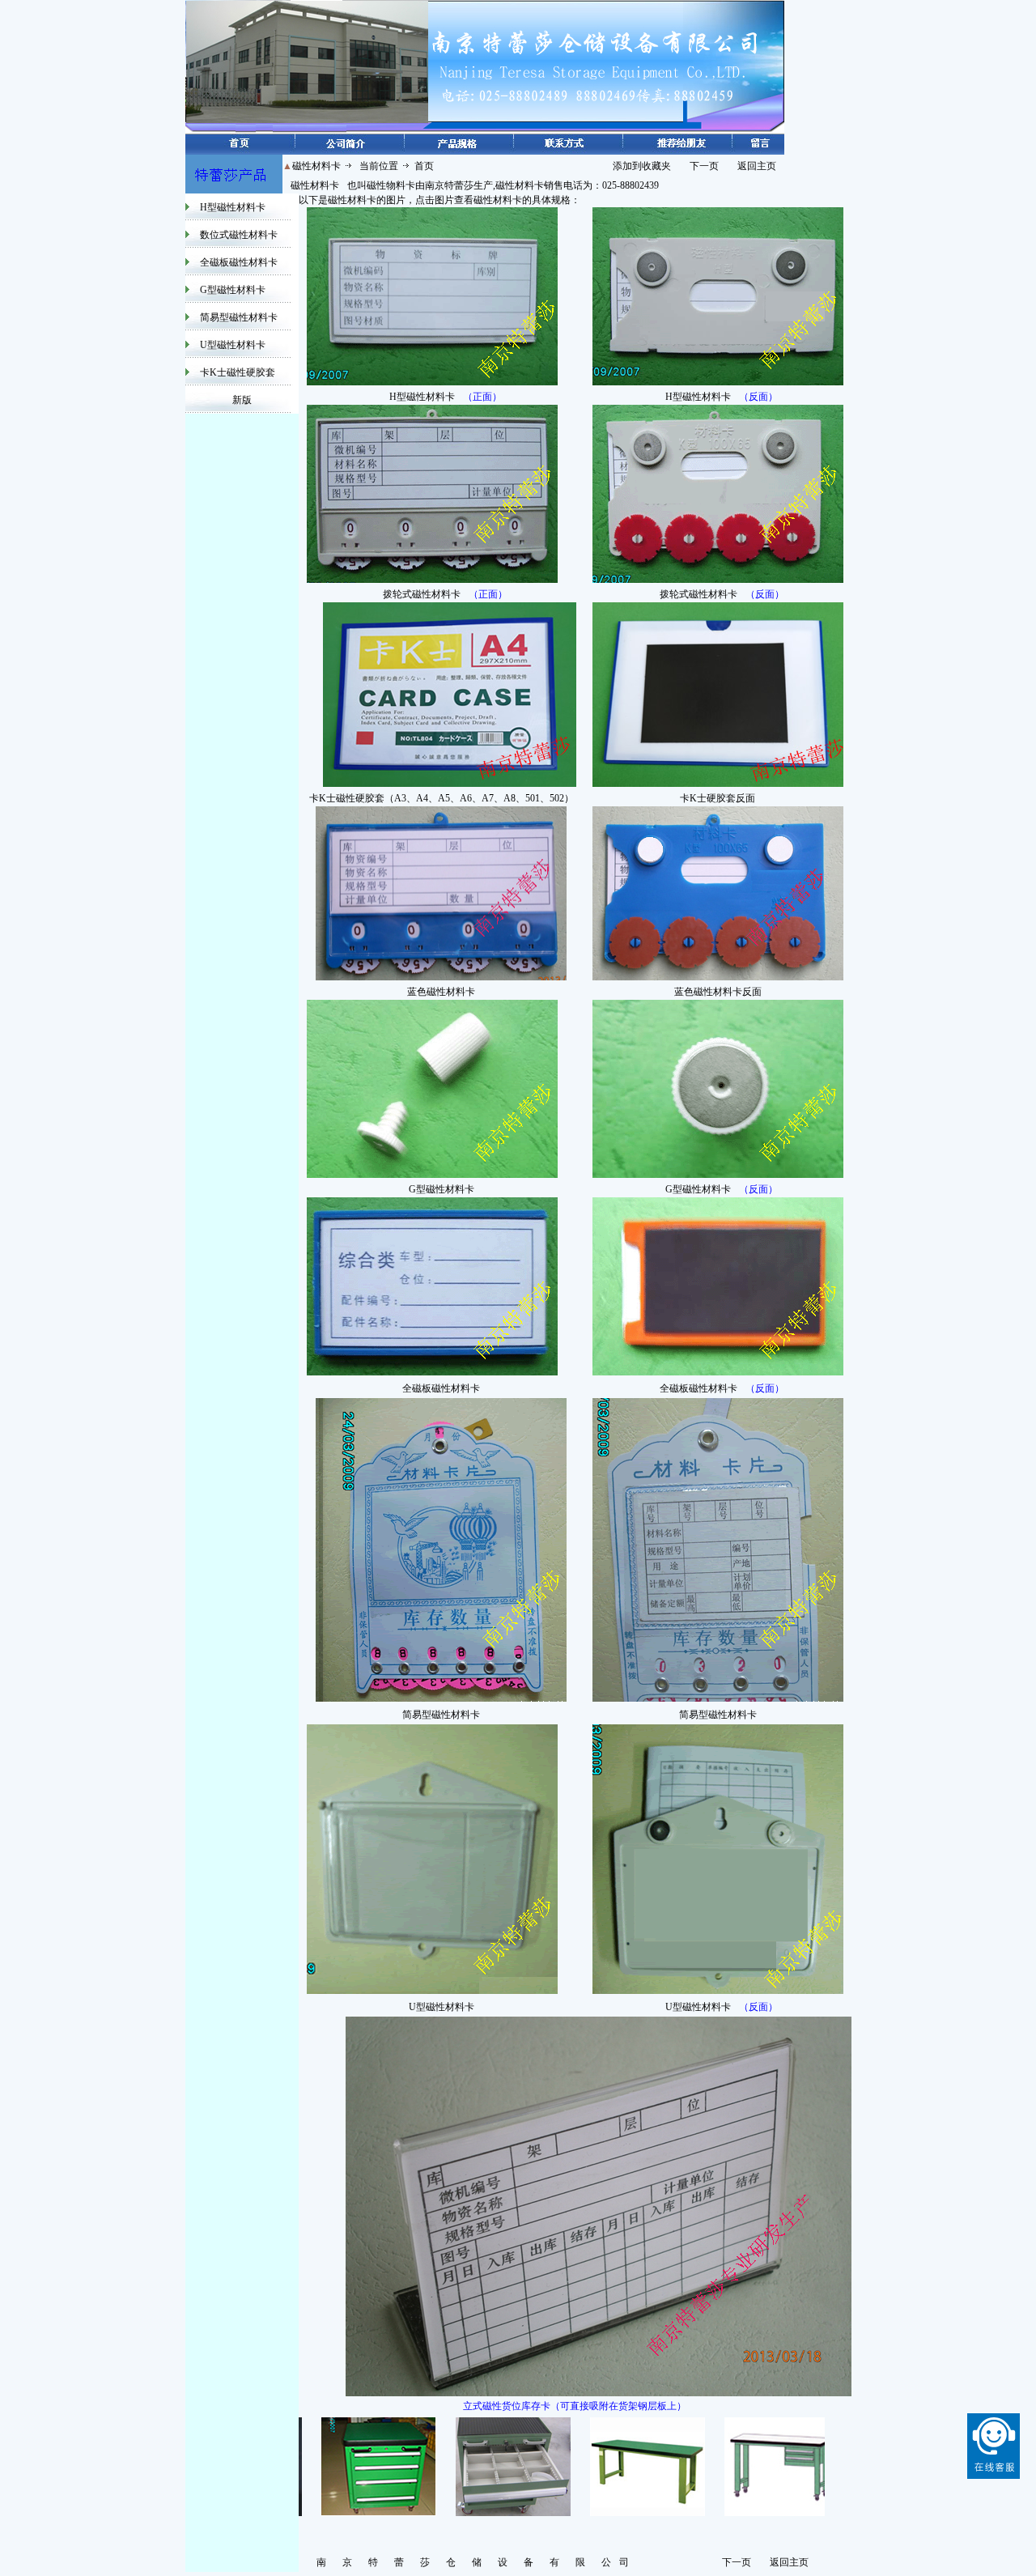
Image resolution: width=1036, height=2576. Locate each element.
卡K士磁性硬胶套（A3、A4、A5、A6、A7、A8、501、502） (442, 798)
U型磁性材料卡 (233, 345)
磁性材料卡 (315, 185)
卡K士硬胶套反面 (718, 798)
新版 (242, 400)
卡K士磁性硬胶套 (238, 372)
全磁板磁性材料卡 (239, 262)
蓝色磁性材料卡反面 (718, 992)
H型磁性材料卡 (233, 207)
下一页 (704, 166)
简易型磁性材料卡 (239, 317)
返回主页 (757, 166)
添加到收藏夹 (642, 166)
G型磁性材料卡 (233, 290)
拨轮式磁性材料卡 (422, 594)
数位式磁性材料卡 (239, 235)
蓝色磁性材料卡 (441, 992)
